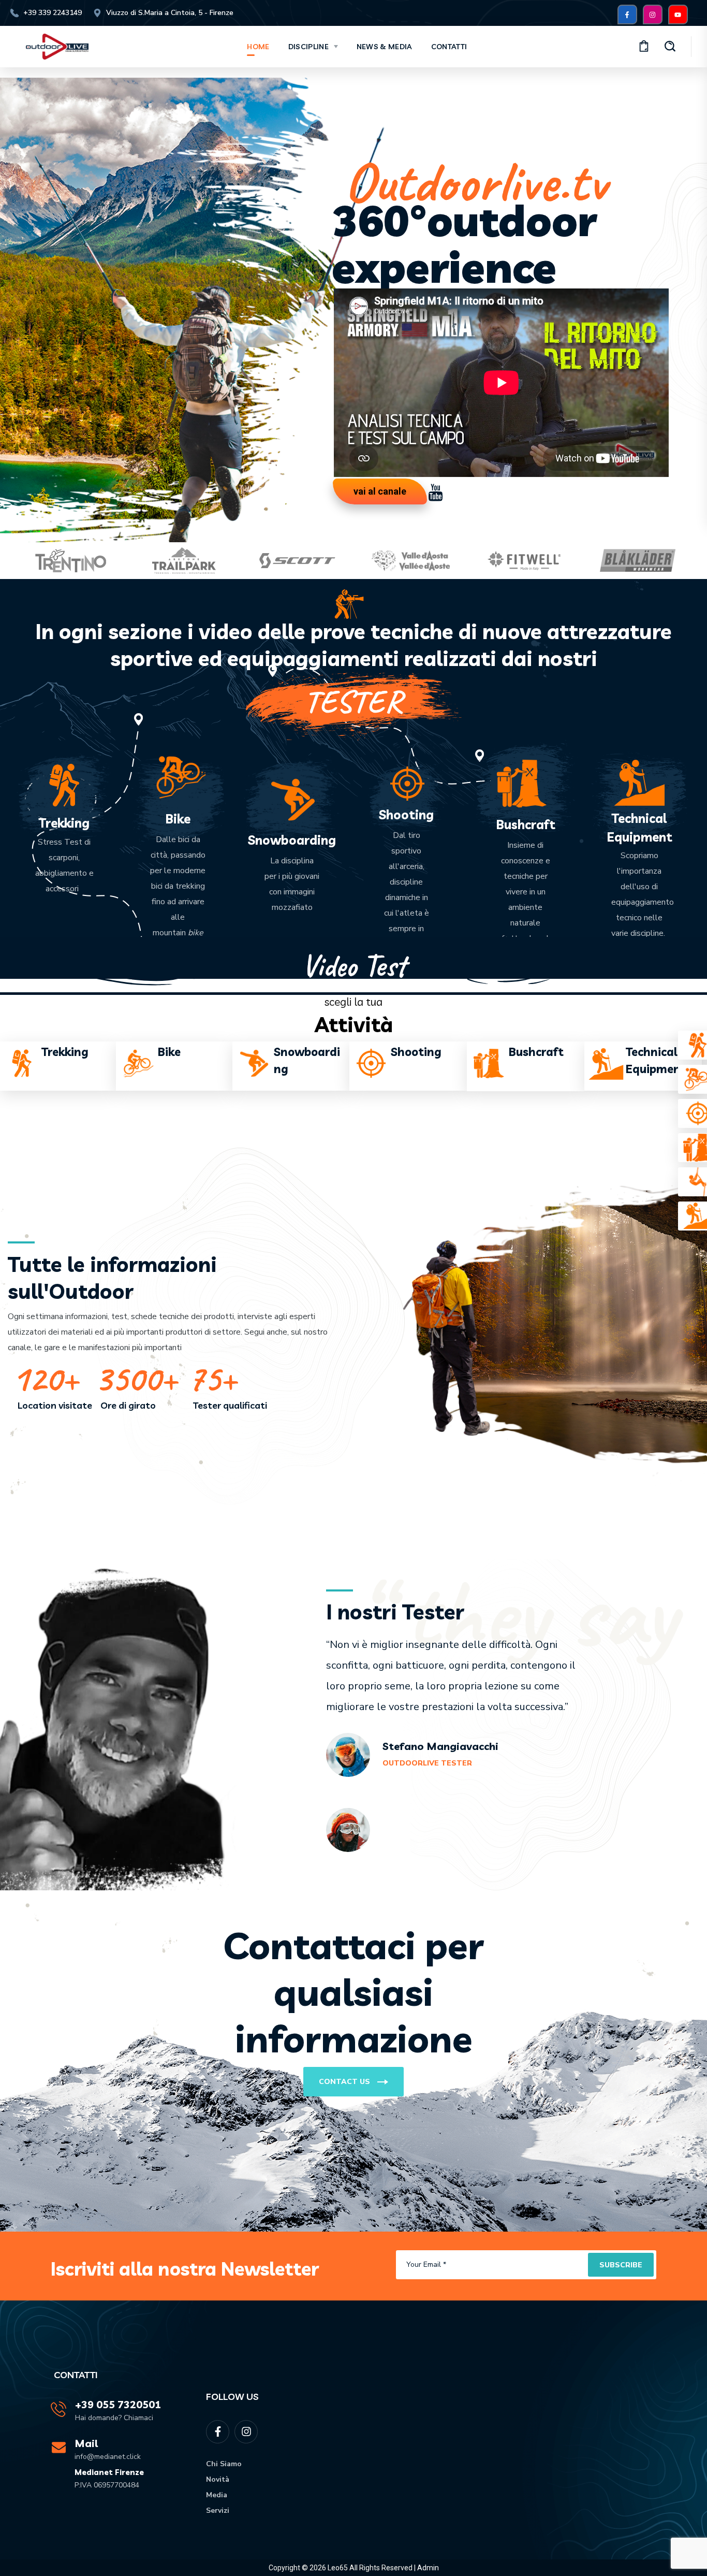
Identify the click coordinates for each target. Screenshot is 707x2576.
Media (217, 2495)
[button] (644, 47)
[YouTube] (678, 15)
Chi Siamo (224, 2464)
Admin (428, 2568)
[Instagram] (653, 15)
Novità (218, 2479)
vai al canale (380, 491)
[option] (71, 561)
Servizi (218, 2510)
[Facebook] (627, 15)
